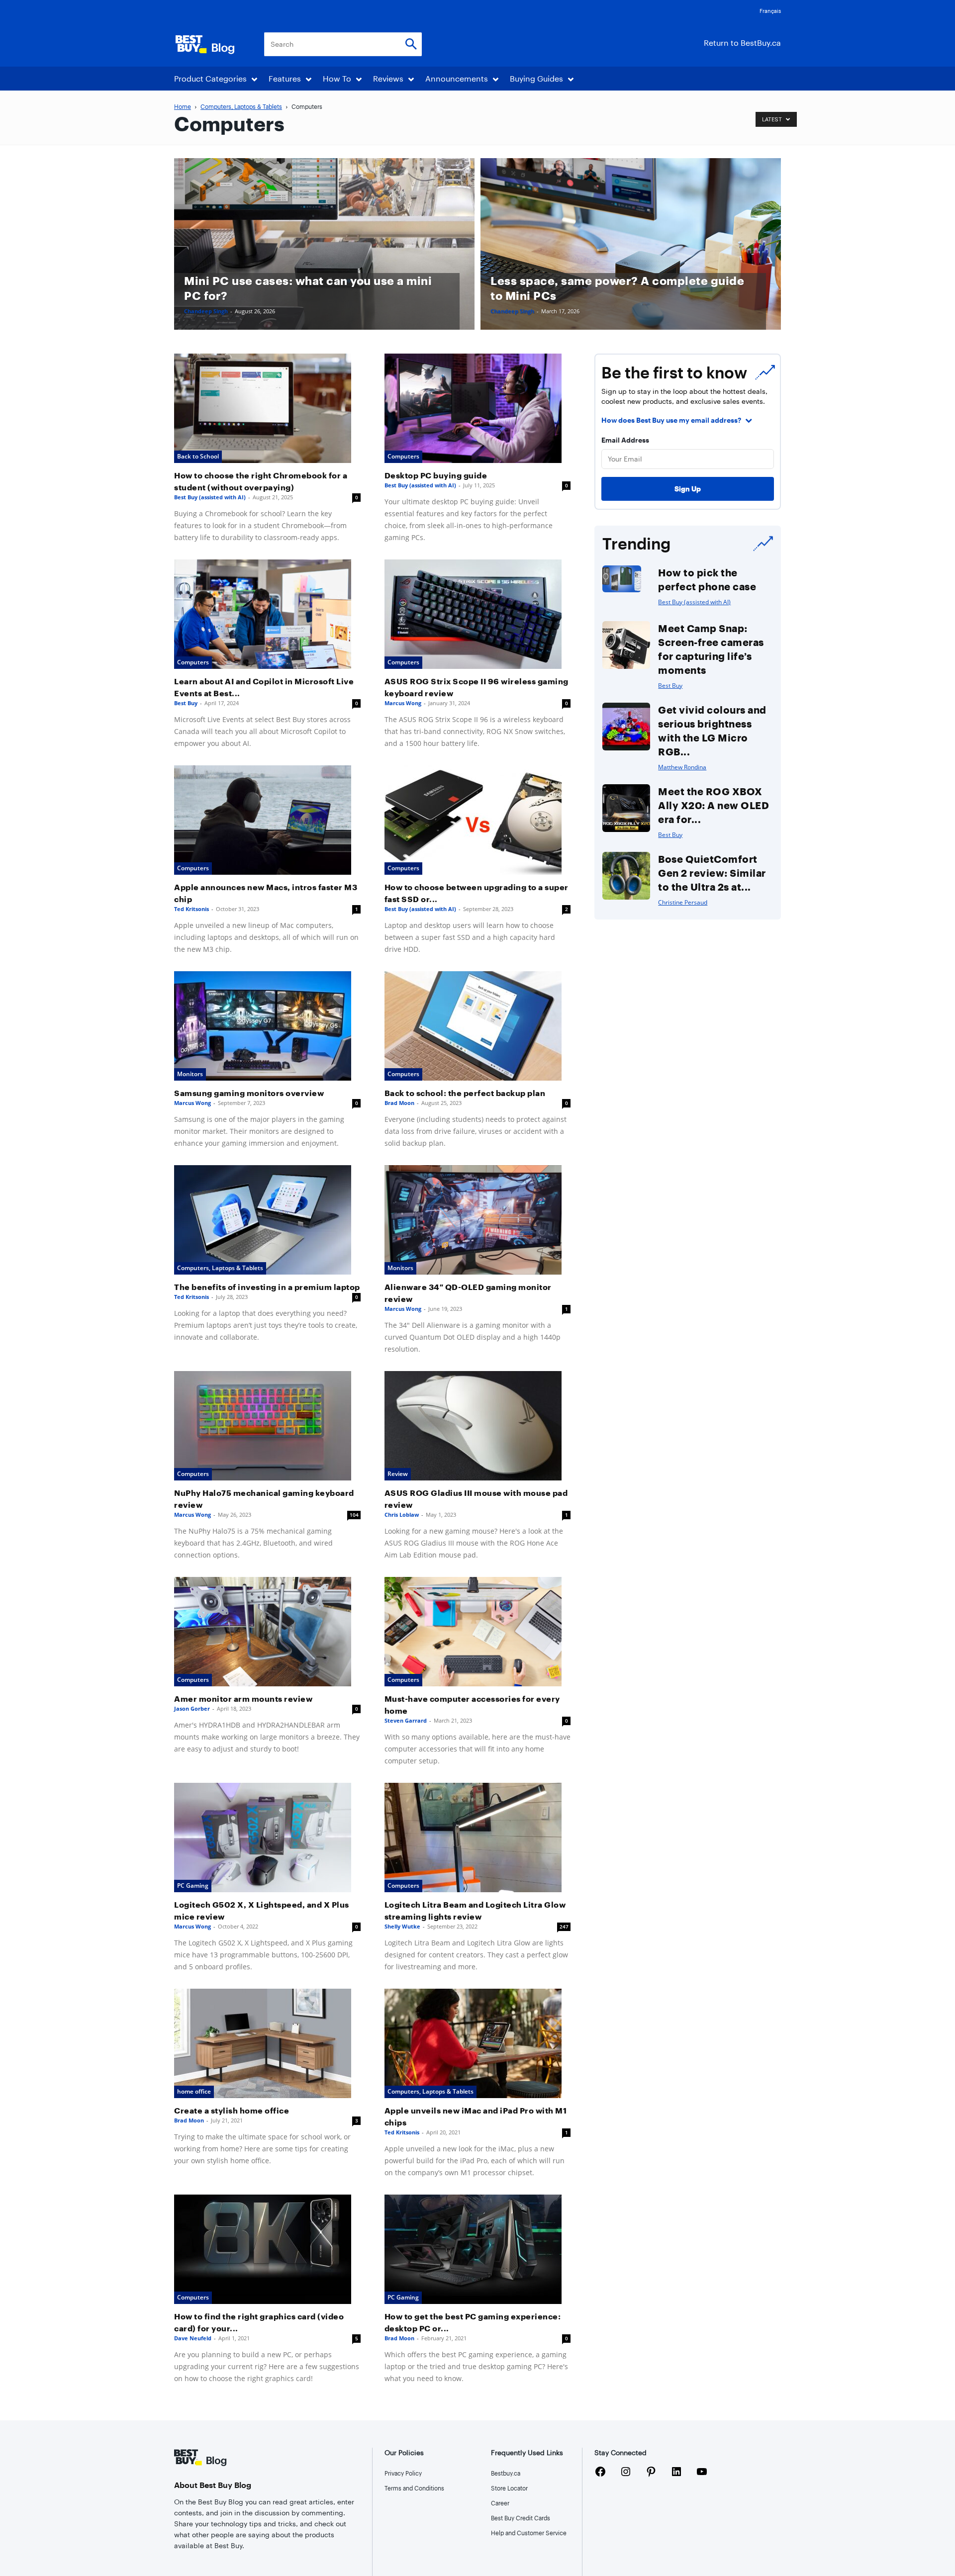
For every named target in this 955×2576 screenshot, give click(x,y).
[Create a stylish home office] (267, 2043)
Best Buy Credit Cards (521, 2518)
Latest (773, 120)
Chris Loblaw (402, 1515)
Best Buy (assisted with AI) (210, 497)
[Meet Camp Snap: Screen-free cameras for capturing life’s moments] (626, 645)
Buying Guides (536, 78)
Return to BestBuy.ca (742, 43)
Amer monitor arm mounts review (243, 1699)
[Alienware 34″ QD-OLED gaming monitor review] (478, 1220)
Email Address (625, 440)
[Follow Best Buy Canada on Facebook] (600, 2473)
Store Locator (509, 2488)
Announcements (457, 78)
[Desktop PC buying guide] (478, 408)
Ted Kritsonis (191, 909)
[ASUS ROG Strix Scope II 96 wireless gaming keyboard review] (478, 614)
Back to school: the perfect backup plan (465, 1093)
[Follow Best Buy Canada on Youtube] (702, 2473)
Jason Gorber (192, 1708)
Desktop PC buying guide (436, 475)
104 (354, 1515)
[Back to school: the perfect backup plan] (478, 1026)
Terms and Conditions (414, 2488)
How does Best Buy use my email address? (671, 420)
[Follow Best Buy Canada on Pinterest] (651, 2473)
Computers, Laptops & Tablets (241, 106)
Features (285, 78)
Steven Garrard (406, 1720)
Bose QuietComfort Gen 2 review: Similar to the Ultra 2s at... (712, 873)
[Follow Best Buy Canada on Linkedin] (676, 2473)
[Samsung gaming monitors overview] (267, 1026)
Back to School (198, 456)
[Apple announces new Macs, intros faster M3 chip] (267, 820)
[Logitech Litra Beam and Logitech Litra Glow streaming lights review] (478, 1838)
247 (564, 1927)
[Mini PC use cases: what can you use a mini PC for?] (324, 244)
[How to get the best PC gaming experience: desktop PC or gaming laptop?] (478, 2249)
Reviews (388, 78)
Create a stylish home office (232, 2110)
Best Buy (186, 703)
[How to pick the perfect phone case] (622, 579)
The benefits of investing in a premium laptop (267, 1287)
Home (183, 106)
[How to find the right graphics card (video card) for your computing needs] (267, 2249)
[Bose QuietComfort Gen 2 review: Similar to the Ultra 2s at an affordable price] (626, 876)
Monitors (190, 1074)
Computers (403, 456)
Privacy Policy (403, 2473)
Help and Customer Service (529, 2533)
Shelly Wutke (402, 1926)
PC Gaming (193, 1886)
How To (337, 78)
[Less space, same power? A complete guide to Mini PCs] (631, 244)
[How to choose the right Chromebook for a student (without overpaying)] (267, 408)
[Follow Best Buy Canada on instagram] (626, 2473)
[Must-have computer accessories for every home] (478, 1632)
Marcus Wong (403, 703)
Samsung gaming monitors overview (249, 1093)
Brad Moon (399, 1103)
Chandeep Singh (206, 311)
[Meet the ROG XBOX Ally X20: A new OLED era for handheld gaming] (626, 808)
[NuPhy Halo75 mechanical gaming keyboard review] (267, 1426)
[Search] (411, 45)
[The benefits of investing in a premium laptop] (267, 1220)
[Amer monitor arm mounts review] (267, 1632)
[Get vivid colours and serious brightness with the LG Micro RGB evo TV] (626, 727)
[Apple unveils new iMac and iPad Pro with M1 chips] (478, 2043)
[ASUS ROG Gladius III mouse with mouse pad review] (478, 1426)
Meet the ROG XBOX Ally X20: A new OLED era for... (714, 805)
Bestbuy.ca (506, 2473)
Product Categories (210, 78)
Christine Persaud (683, 902)
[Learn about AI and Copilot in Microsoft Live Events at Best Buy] (267, 614)
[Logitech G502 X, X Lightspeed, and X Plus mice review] (267, 1838)
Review (398, 1474)
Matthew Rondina (682, 767)
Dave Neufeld (193, 2338)
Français (770, 11)
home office (194, 2091)
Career (500, 2503)
